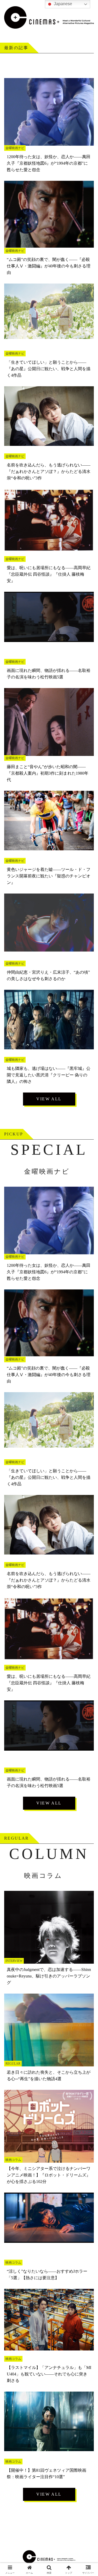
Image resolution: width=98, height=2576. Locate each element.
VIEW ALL (49, 1099)
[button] (88, 1391)
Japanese (62, 4)
